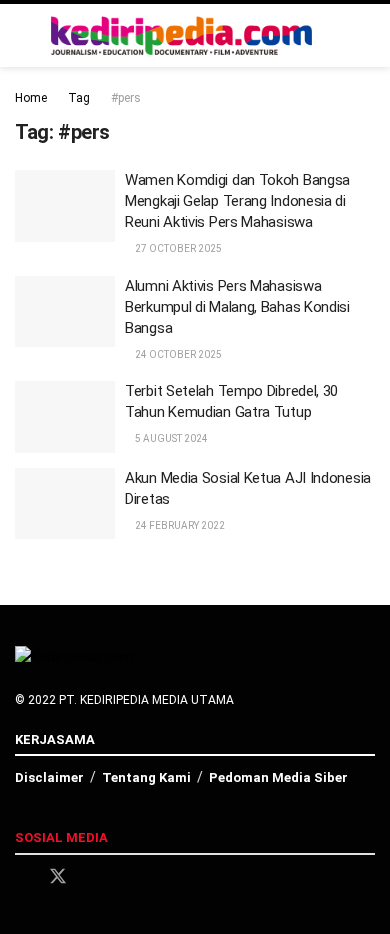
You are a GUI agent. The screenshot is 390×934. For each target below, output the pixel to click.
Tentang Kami (146, 777)
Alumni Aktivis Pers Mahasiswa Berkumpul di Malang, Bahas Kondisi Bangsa (237, 307)
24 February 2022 (179, 525)
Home (31, 98)
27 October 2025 (177, 248)
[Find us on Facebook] (22, 877)
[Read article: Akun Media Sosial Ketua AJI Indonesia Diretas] (65, 504)
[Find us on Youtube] (128, 877)
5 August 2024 (170, 438)
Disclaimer (49, 777)
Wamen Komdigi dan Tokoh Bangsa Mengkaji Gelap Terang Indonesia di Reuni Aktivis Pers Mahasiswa (237, 201)
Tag (79, 98)
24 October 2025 (177, 354)
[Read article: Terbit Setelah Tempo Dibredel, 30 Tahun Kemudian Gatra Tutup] (65, 417)
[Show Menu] (366, 35)
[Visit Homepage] (182, 36)
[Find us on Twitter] (58, 877)
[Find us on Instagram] (94, 877)
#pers (126, 98)
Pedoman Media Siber (278, 777)
